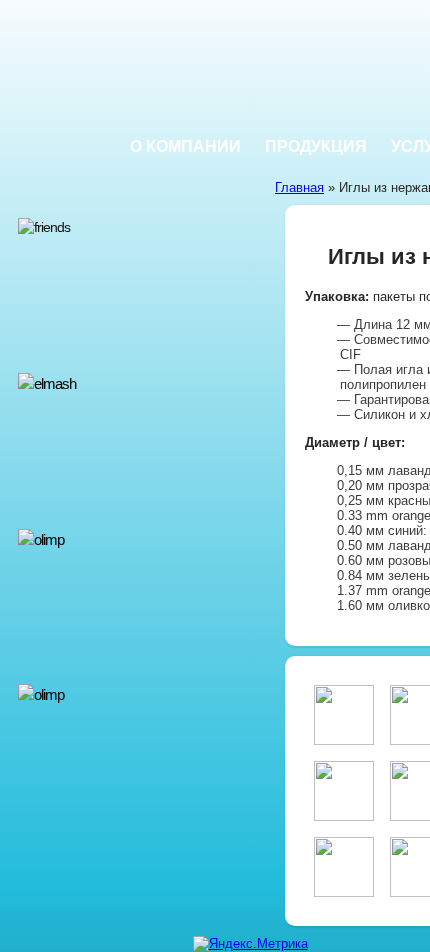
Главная (299, 187)
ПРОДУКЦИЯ (316, 146)
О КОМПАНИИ (185, 146)
